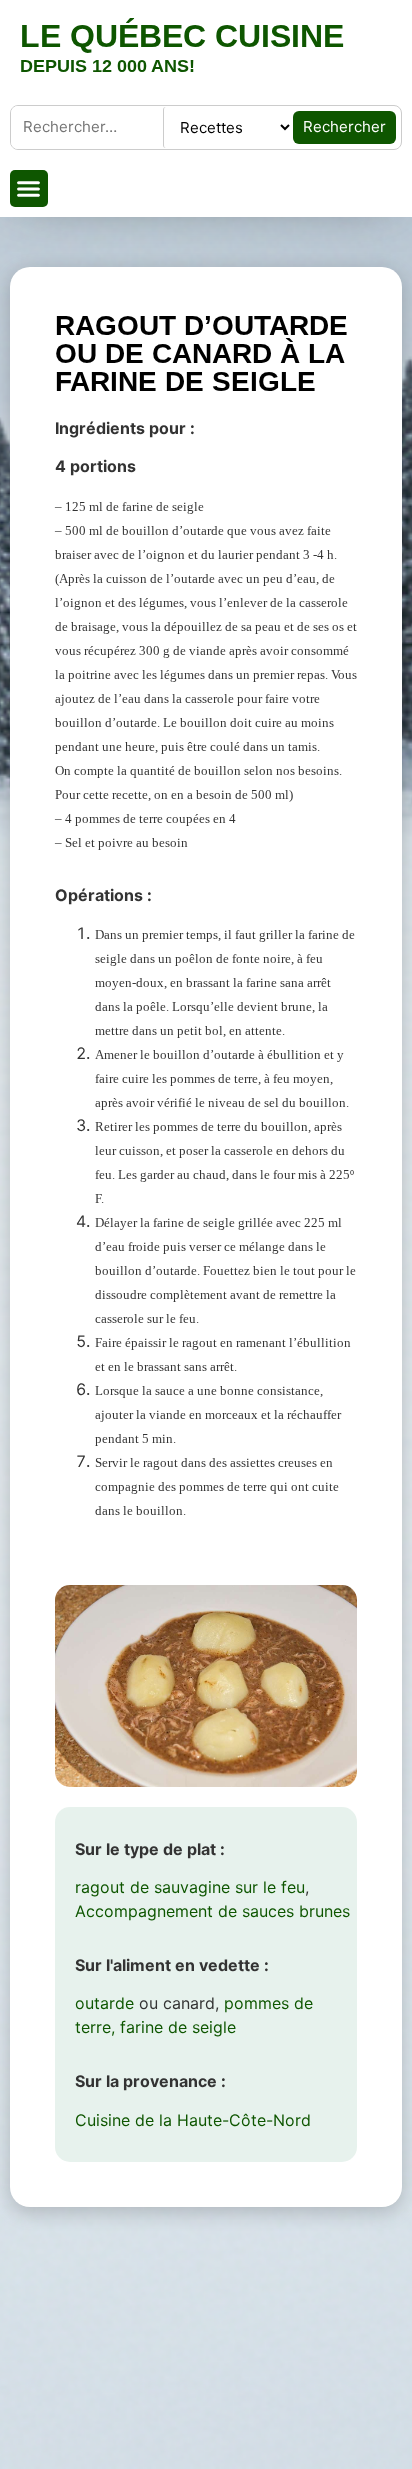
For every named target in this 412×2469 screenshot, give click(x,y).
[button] (29, 189)
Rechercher (344, 126)
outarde (104, 2003)
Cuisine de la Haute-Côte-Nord (193, 2120)
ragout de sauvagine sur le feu (190, 1887)
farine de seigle (178, 2027)
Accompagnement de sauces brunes (212, 1911)
